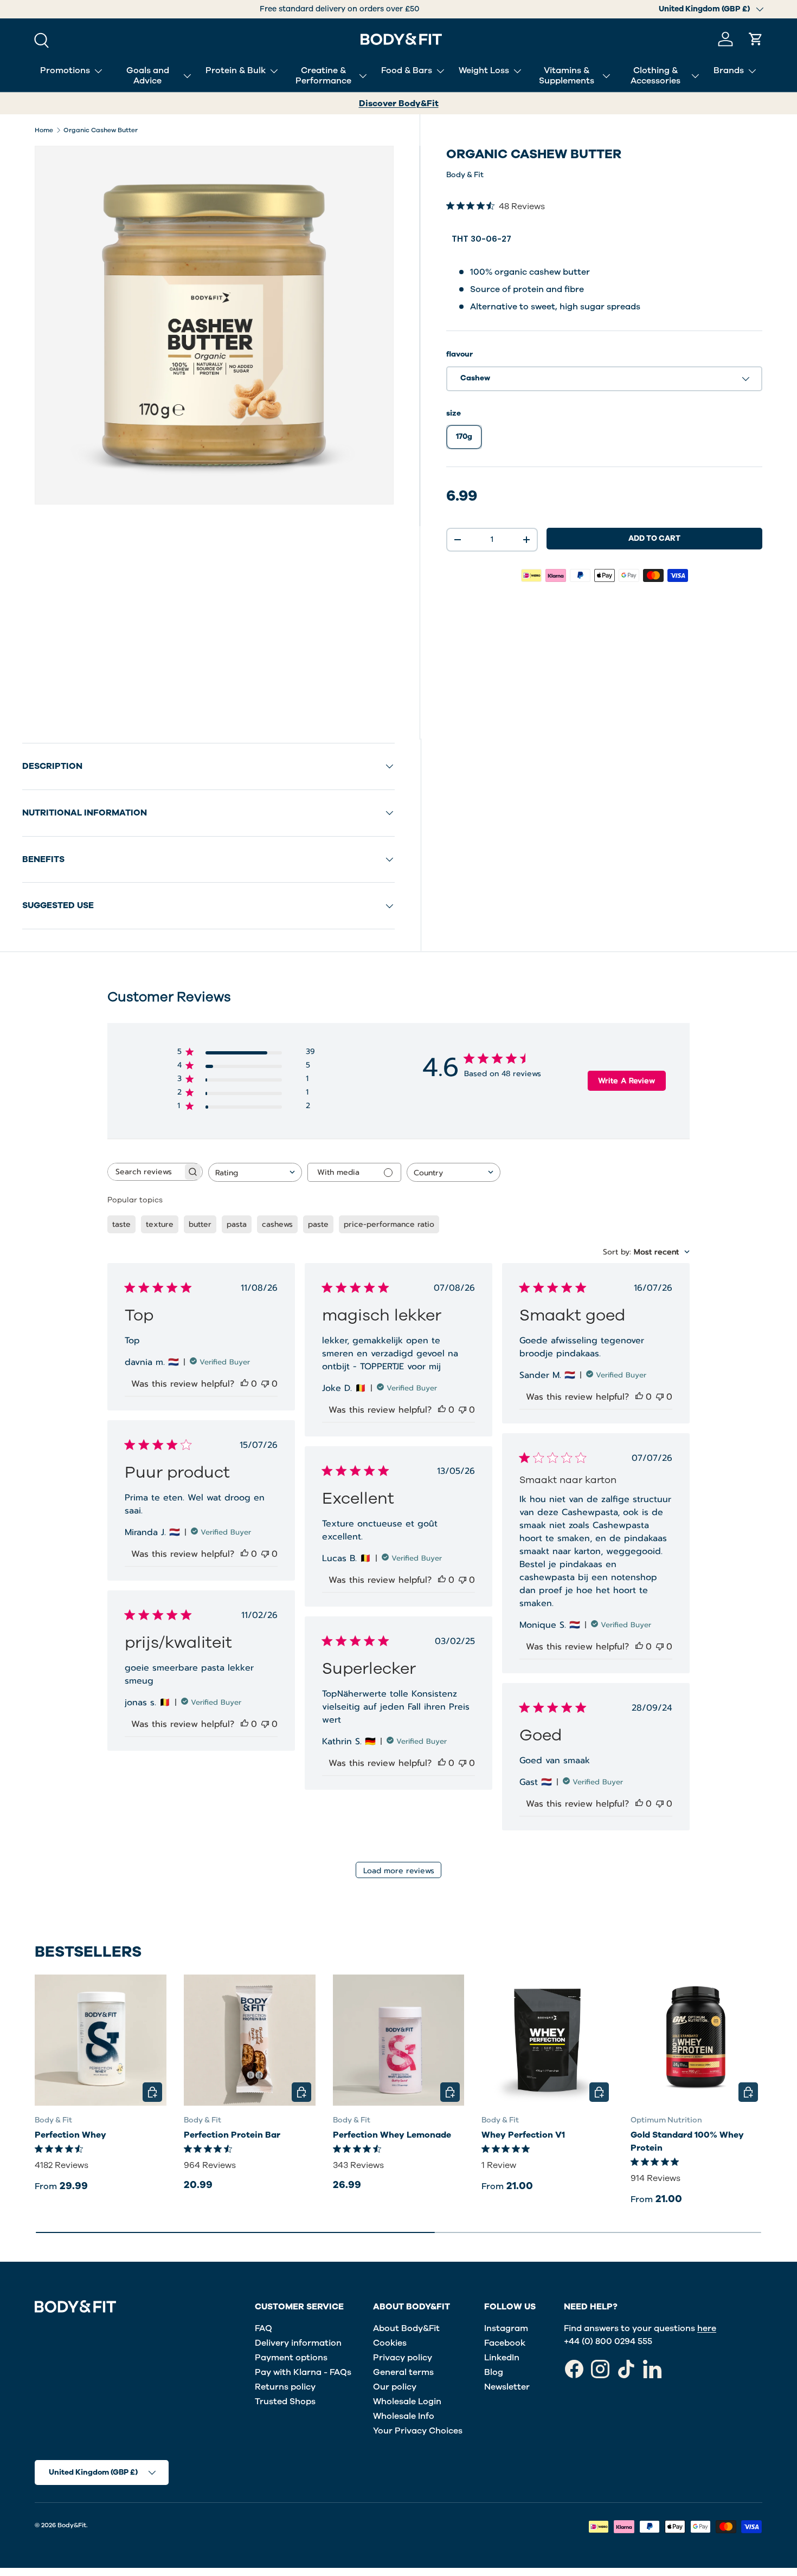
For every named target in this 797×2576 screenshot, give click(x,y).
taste (121, 1224)
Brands (729, 70)
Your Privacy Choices (418, 2431)
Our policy (395, 2387)
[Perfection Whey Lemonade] (399, 2040)
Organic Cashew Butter (101, 130)
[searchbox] (145, 1172)
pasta (237, 1224)
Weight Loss (484, 70)
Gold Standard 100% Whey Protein (687, 2141)
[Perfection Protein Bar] (250, 2040)
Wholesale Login (407, 2402)
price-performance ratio (389, 1224)
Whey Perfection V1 (523, 2135)
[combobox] (255, 1172)
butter (200, 1224)
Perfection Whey (70, 2135)
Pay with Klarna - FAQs (303, 2372)
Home (44, 130)
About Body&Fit (406, 2328)
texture (160, 1224)
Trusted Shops (285, 2402)
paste (318, 1224)
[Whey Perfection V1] (547, 2040)
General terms (403, 2372)
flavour (459, 354)
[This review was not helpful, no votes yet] (265, 1384)
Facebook (505, 2343)
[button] (756, 39)
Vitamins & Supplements (567, 76)
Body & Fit (465, 175)
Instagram (506, 2328)
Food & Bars (407, 70)
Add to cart (654, 538)
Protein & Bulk (236, 70)
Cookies (390, 2343)
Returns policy (285, 2387)
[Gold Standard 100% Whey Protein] (696, 2040)
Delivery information (298, 2343)
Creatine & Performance (323, 76)
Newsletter (507, 2387)
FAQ (263, 2328)
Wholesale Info (404, 2416)
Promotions (65, 70)
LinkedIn (502, 2358)
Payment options (291, 2358)
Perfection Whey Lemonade (392, 2135)
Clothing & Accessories (655, 76)
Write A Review (626, 1081)
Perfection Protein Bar (232, 2135)
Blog (494, 2372)
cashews (277, 1224)
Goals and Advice (148, 76)
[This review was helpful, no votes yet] (245, 1384)
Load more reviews (399, 1871)
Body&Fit (72, 2525)
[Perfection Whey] (101, 2040)
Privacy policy (403, 2358)
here (707, 2328)
